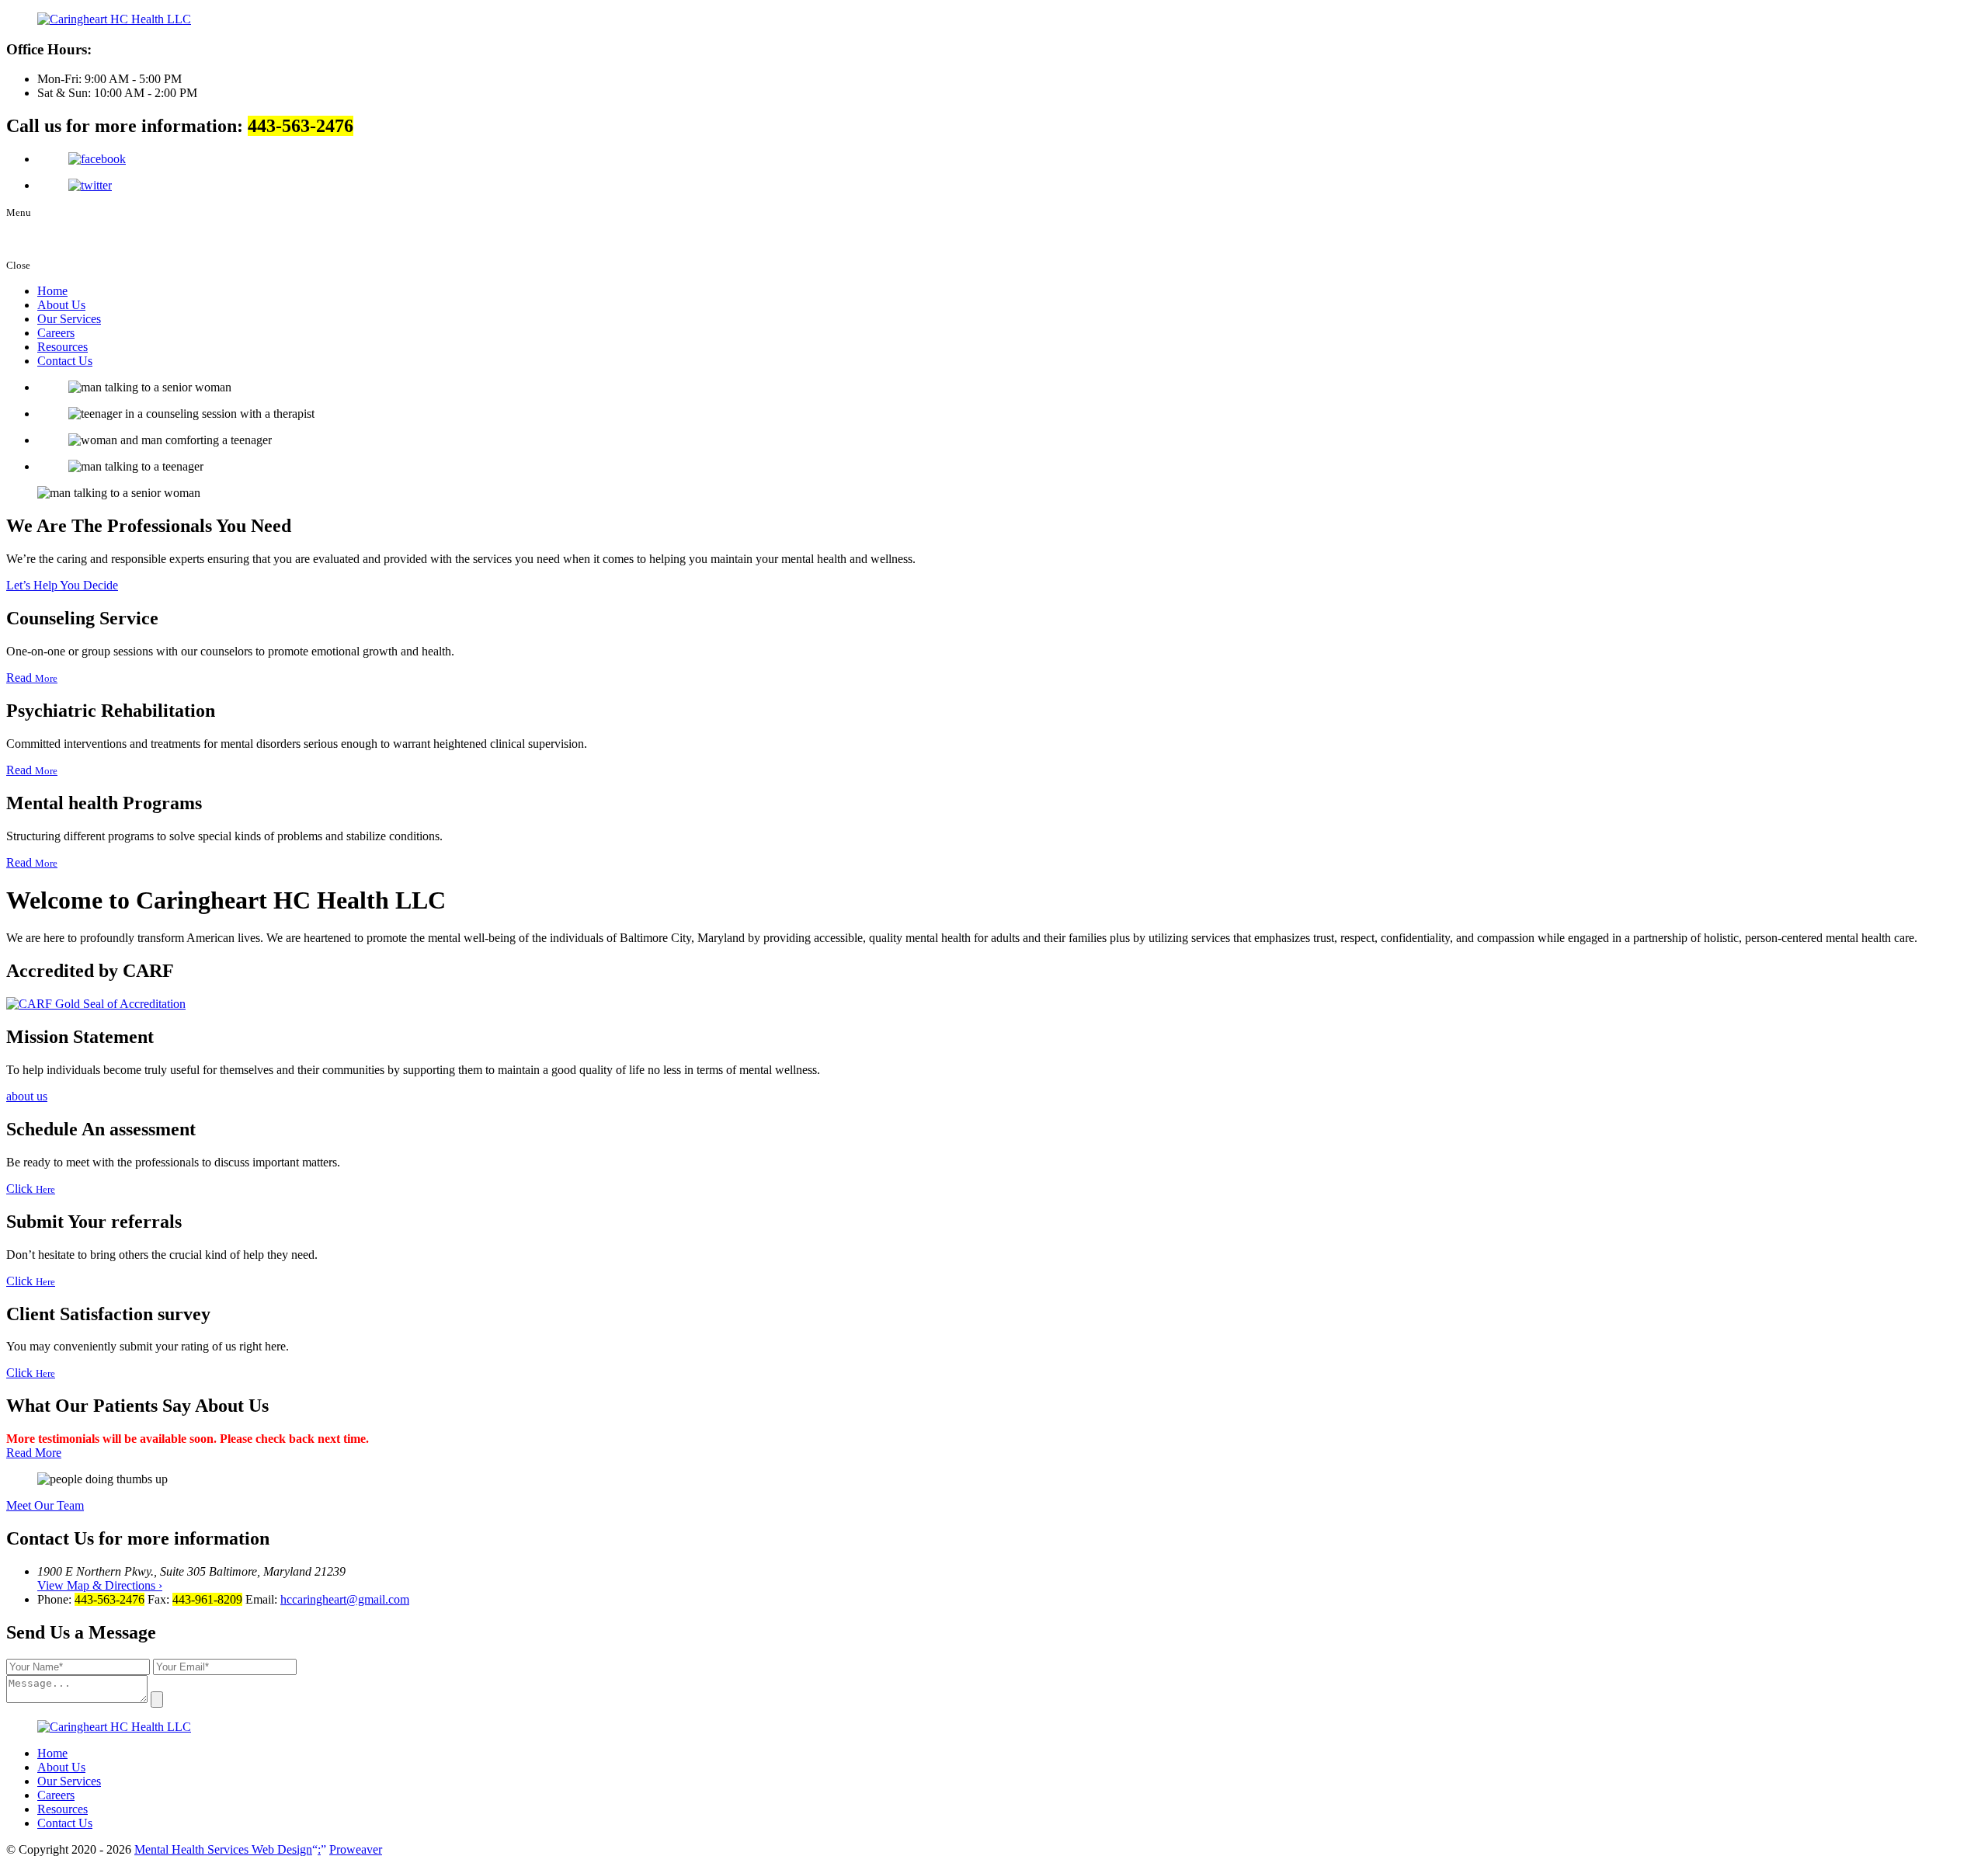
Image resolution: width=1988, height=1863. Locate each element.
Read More (34, 1453)
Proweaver (356, 1849)
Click (31, 1189)
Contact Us (65, 361)
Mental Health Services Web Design (228, 1849)
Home (52, 291)
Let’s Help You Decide (62, 585)
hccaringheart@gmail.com (345, 1599)
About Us (61, 305)
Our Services (69, 319)
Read (32, 678)
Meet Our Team (45, 1505)
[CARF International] (96, 1004)
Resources (63, 347)
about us (27, 1096)
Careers (56, 333)
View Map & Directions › (100, 1585)
